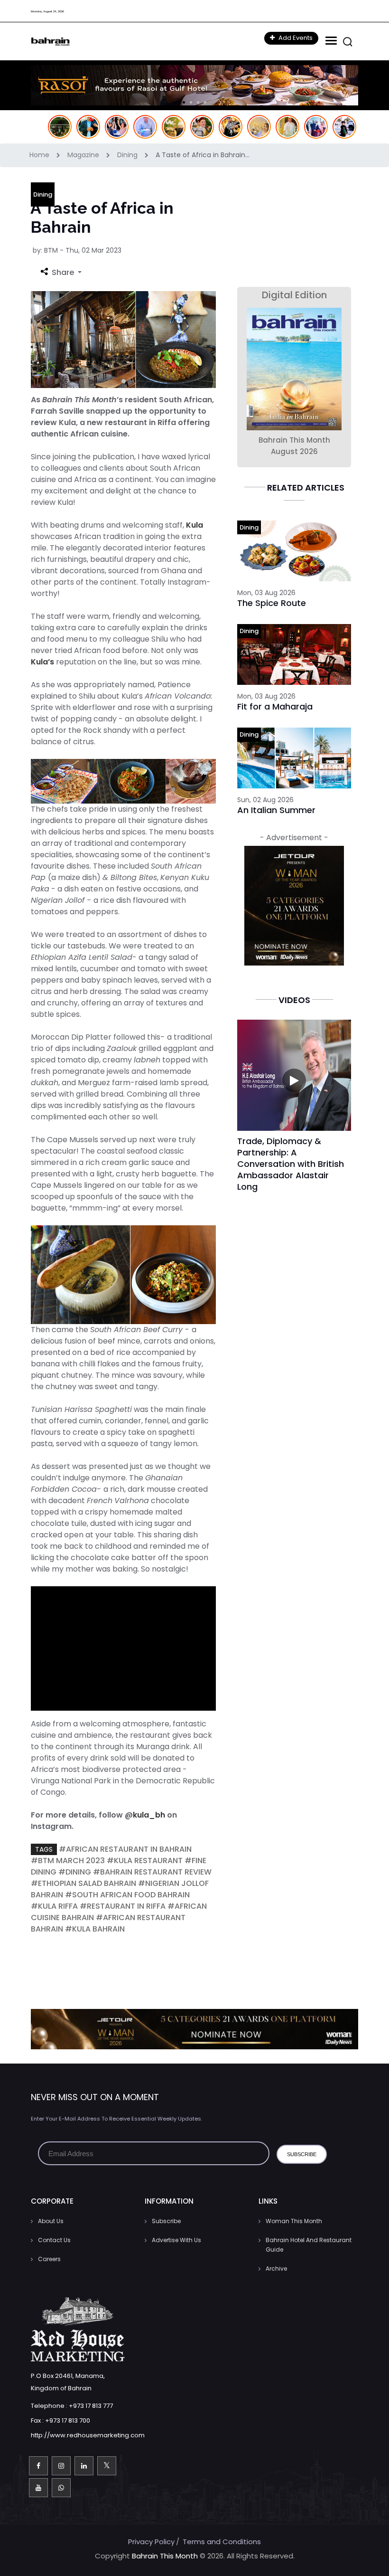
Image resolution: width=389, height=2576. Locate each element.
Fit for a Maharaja (275, 706)
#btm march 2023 (68, 1861)
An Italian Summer (276, 810)
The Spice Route (272, 603)
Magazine (84, 155)
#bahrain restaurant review (152, 1872)
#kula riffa (54, 1906)
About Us (51, 2221)
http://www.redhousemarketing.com (88, 2435)
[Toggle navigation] (330, 41)
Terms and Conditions (222, 2542)
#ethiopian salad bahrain (83, 1883)
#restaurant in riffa (123, 1906)
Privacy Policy (151, 2542)
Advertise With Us (176, 2240)
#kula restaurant (145, 1861)
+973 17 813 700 (68, 2420)
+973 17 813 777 (91, 2406)
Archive (276, 2268)
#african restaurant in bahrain (125, 1849)
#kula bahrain (95, 1929)
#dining (75, 1872)
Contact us (54, 2240)
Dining (128, 155)
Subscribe (166, 2221)
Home (40, 155)
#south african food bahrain (127, 1895)
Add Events (295, 38)
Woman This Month (294, 2221)
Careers (49, 2259)
